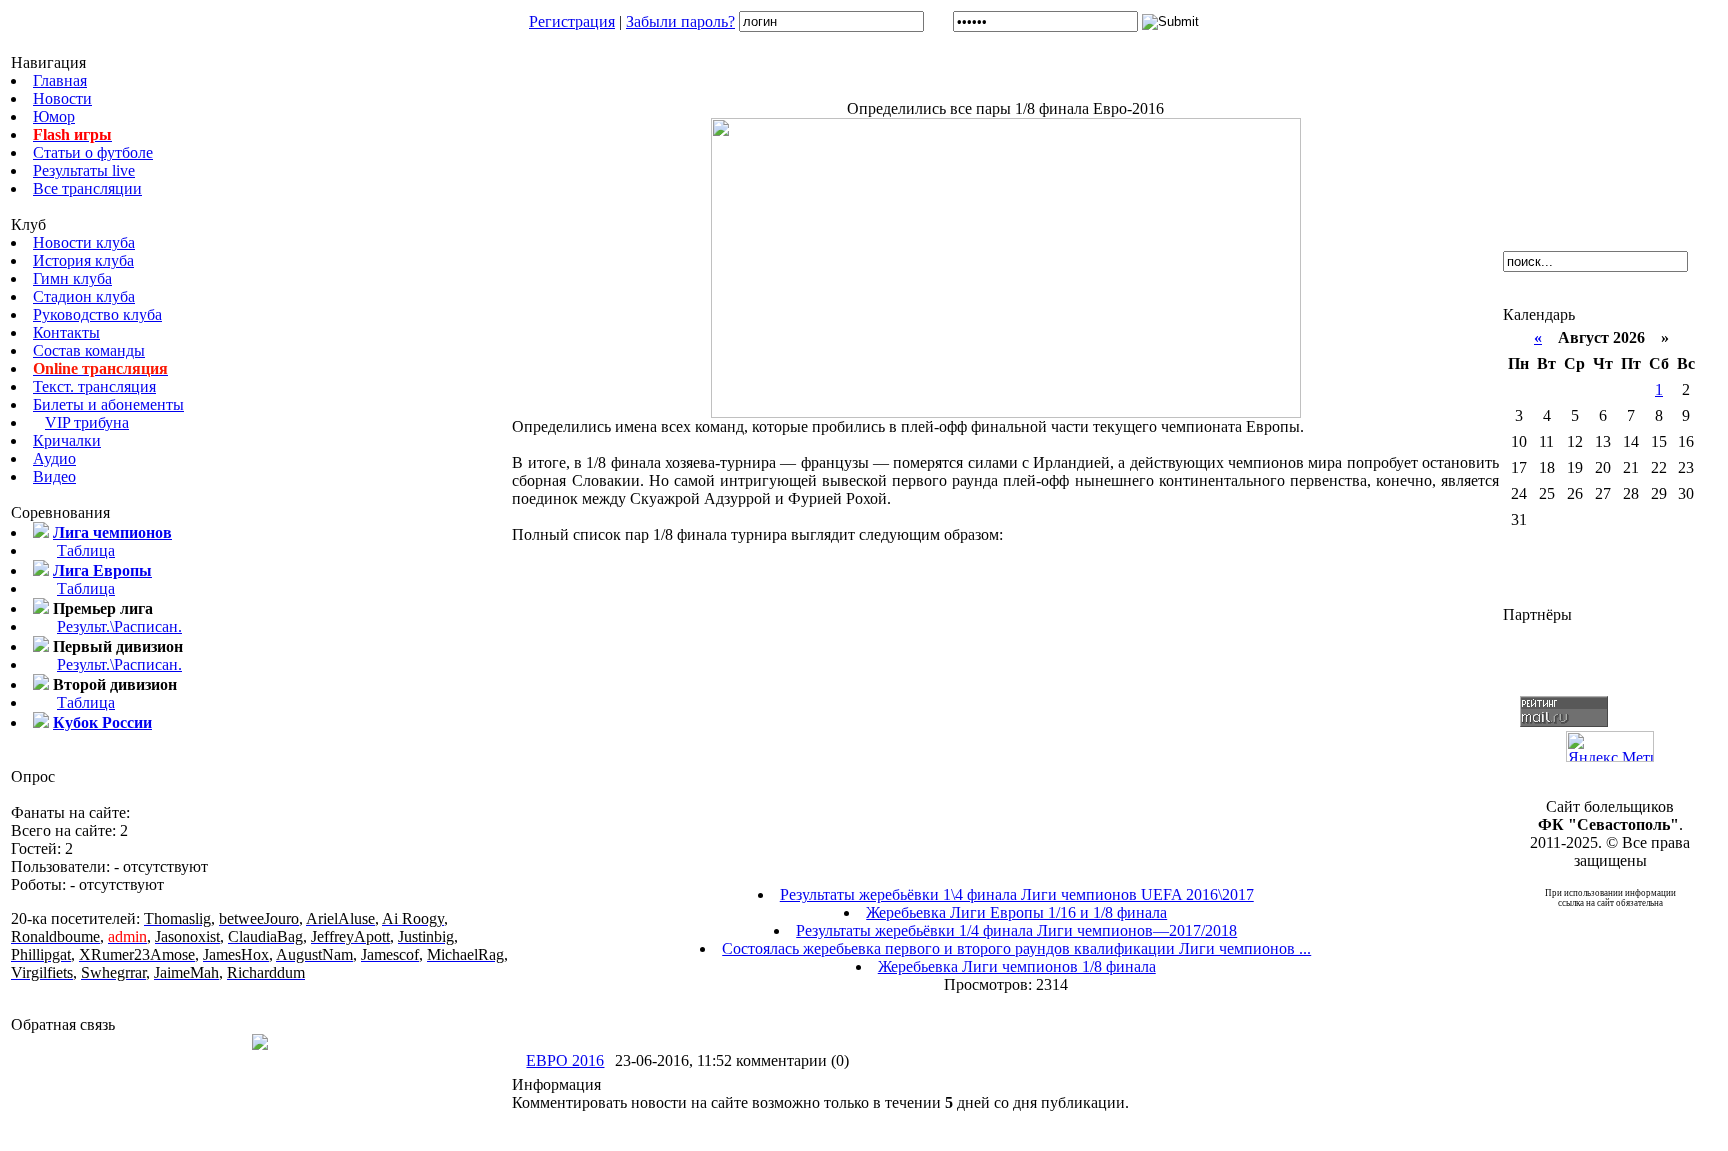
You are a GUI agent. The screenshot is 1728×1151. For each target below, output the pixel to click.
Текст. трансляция (94, 386)
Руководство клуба (97, 314)
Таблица (86, 550)
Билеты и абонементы (108, 404)
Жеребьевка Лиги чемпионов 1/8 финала (1017, 966)
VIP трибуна (87, 422)
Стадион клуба (84, 296)
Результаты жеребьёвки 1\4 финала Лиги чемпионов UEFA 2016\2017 (1017, 894)
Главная (60, 80)
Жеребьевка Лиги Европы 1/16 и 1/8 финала (1016, 912)
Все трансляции (87, 188)
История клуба (83, 260)
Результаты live (84, 170)
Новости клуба (84, 242)
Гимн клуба (72, 278)
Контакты (66, 332)
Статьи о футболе (93, 152)
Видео (54, 476)
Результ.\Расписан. (119, 626)
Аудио (54, 458)
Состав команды (89, 350)
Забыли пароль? (680, 21)
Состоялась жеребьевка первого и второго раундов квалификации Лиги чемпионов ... (1016, 948)
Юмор (54, 116)
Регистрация (572, 21)
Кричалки (67, 440)
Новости (62, 98)
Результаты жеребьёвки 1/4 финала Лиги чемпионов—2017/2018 (1016, 930)
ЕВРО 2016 (565, 1060)
